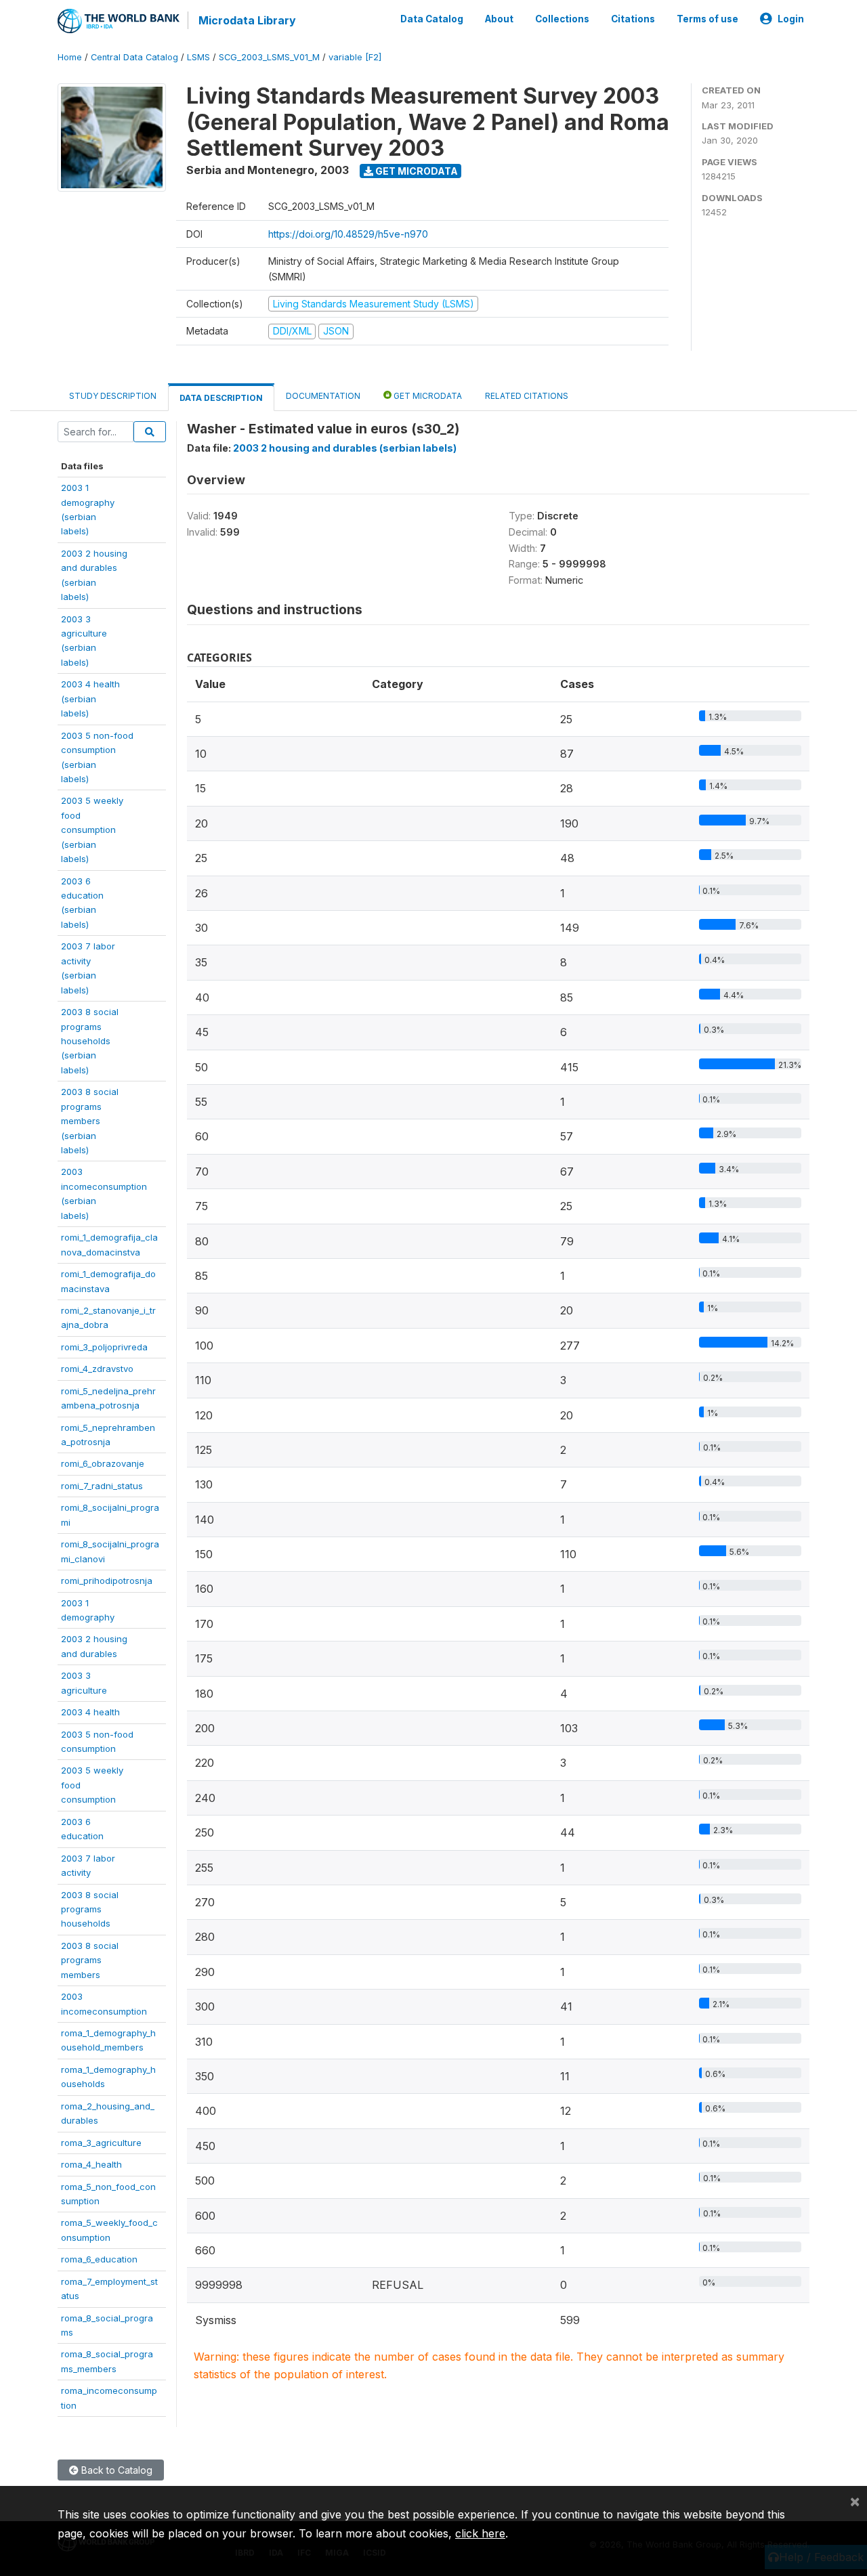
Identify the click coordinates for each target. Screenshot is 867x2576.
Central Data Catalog (134, 57)
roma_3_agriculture (101, 2143)
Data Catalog (432, 19)
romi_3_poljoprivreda (104, 1347)
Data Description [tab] (221, 398)
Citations (633, 19)
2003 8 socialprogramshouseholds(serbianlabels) (90, 1041)
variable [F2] (355, 57)
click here (480, 2533)
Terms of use (707, 19)
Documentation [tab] (323, 396)
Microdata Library (247, 20)
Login (791, 19)
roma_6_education (99, 2259)
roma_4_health (91, 2164)
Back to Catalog (115, 2470)
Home (70, 57)
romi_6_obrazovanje (103, 1463)
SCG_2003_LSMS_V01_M (269, 57)
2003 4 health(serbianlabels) (90, 699)
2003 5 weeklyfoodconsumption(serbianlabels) (92, 830)
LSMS (198, 57)
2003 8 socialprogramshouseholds (90, 1909)
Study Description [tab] (113, 396)
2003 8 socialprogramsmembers (90, 1960)
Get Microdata (416, 171)
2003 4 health (90, 1712)
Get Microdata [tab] (427, 396)
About (499, 19)
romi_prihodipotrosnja (107, 1581)
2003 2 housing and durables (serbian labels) (345, 448)
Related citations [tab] (527, 396)
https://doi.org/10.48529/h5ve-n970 (348, 234)
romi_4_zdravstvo (97, 1369)
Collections (562, 19)
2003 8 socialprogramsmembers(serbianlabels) (90, 1121)
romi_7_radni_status (102, 1486)
